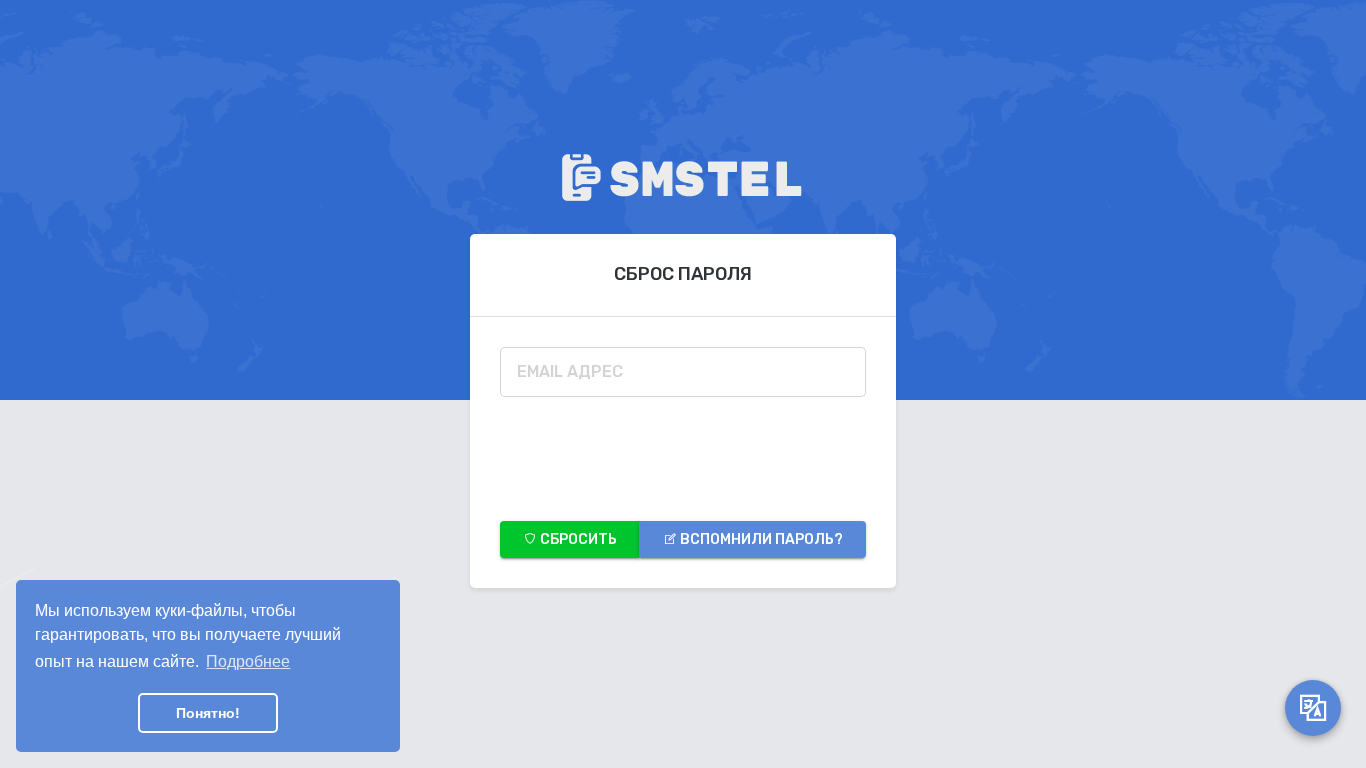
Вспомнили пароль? (760, 539)
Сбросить (577, 539)
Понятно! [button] (208, 713)
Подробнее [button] (248, 661)
